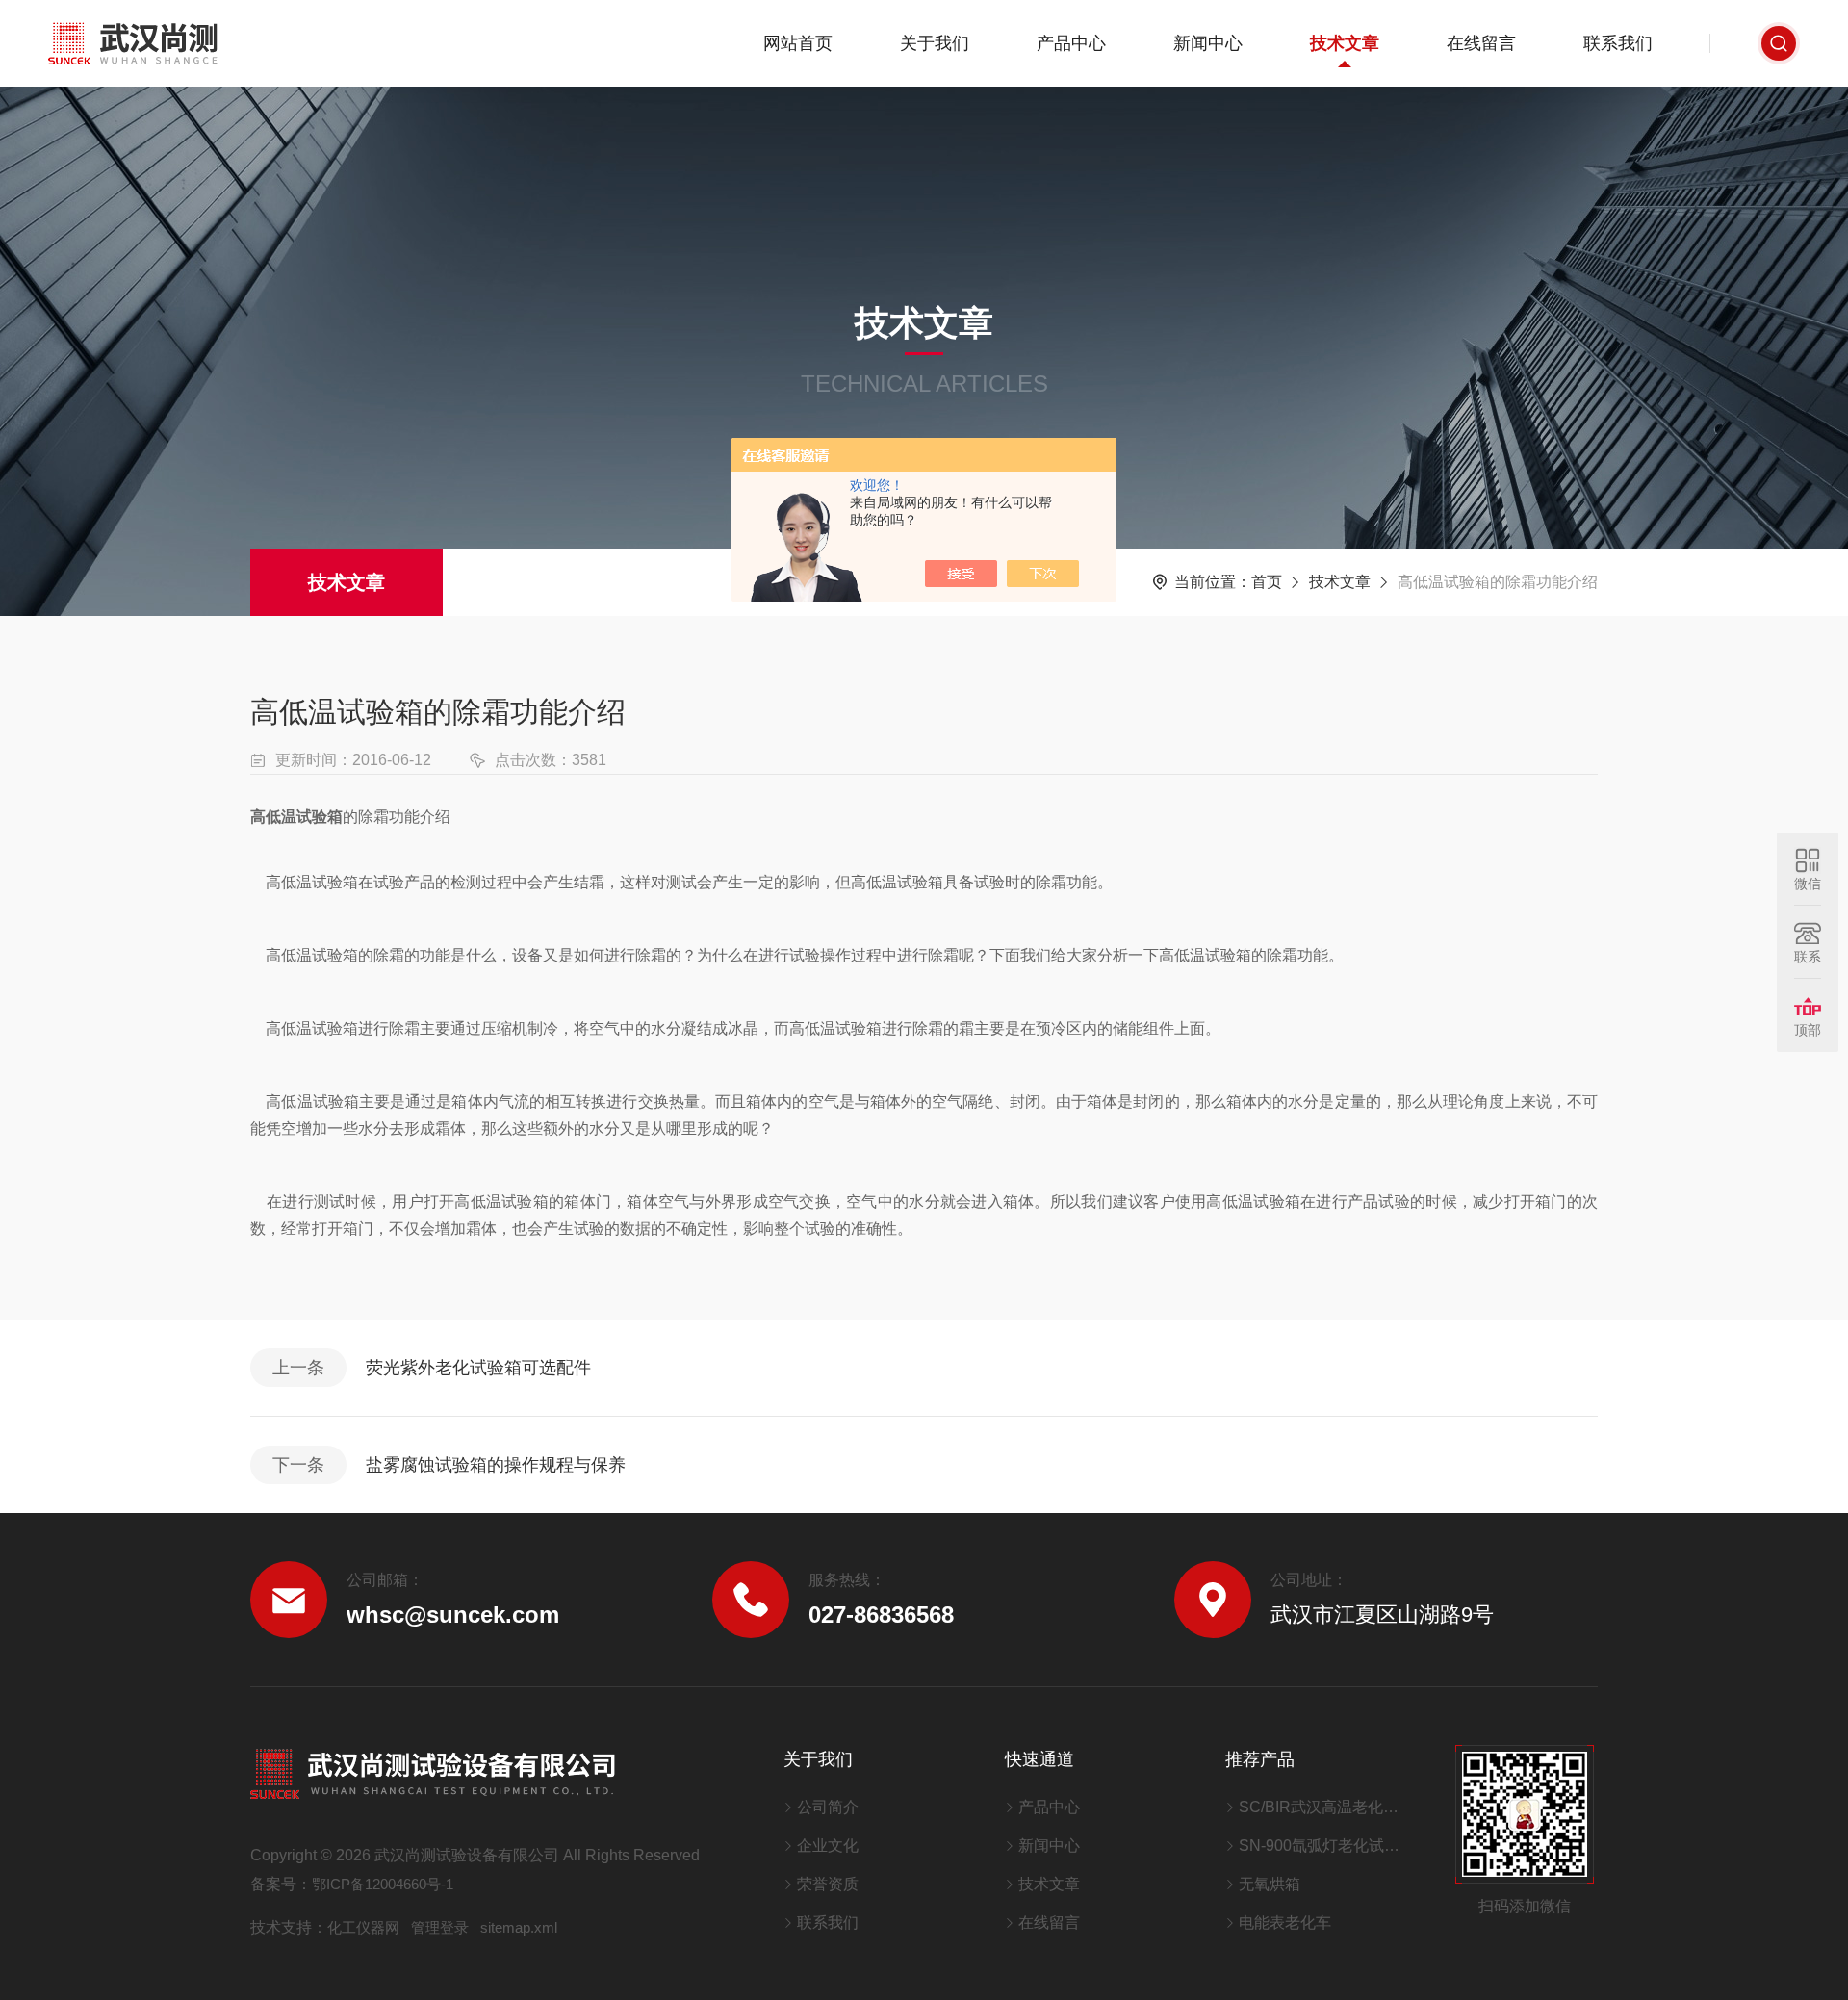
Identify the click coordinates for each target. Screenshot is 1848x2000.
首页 (1267, 582)
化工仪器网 (363, 1927)
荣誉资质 (828, 1884)
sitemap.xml (519, 1927)
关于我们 (935, 43)
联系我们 (1618, 43)
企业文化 (828, 1846)
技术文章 (1345, 43)
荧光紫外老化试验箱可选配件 (478, 1368)
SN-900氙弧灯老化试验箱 (1323, 1846)
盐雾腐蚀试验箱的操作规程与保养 (496, 1465)
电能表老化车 (1285, 1923)
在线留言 (1481, 43)
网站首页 (798, 43)
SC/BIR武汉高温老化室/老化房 (1323, 1807)
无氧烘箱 (1270, 1884)
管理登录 (440, 1927)
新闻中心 (1208, 43)
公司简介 (828, 1807)
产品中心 (1071, 43)
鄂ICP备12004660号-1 (383, 1884)
